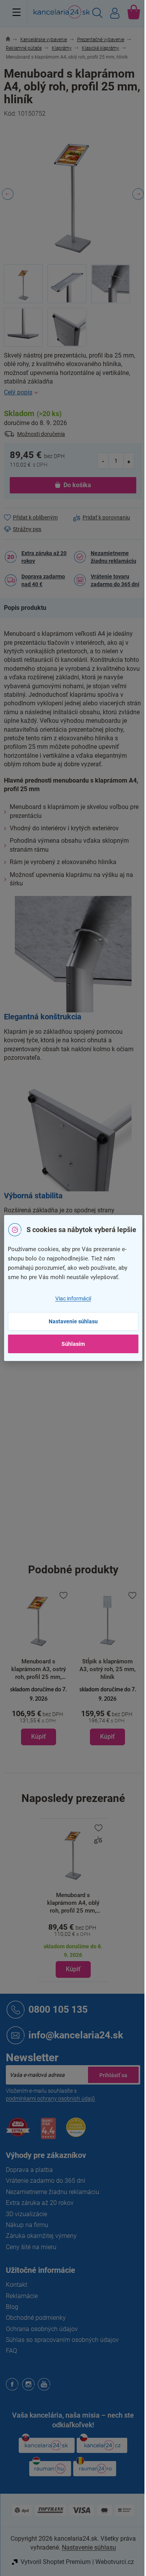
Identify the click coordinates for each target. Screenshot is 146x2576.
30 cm (81, 1515)
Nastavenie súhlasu (73, 1321)
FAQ (11, 2351)
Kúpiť (73, 1969)
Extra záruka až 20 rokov (44, 557)
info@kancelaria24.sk (76, 2035)
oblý (78, 1418)
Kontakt (17, 2285)
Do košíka (77, 485)
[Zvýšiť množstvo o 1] (129, 461)
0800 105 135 (58, 2009)
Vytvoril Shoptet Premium (56, 2562)
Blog (12, 2307)
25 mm (82, 1532)
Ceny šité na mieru (31, 2247)
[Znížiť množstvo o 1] (103, 461)
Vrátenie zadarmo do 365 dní (46, 2181)
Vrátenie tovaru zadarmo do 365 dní (115, 580)
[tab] (29, 608)
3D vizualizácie (26, 2214)
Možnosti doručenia (41, 434)
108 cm (83, 1549)
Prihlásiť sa (113, 2075)
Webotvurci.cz (115, 2562)
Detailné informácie (73, 392)
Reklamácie (22, 2296)
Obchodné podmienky (36, 2318)
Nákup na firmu (27, 2225)
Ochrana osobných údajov (42, 2329)
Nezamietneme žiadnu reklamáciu (113, 557)
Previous (8, 194)
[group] (39, 1668)
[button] (39, 1715)
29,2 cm (83, 1499)
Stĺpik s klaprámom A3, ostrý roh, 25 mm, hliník (39, 1669)
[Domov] (12, 40)
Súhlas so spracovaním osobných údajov (62, 2340)
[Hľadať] (97, 14)
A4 (77, 1434)
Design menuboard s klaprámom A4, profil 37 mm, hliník (108, 1669)
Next (138, 194)
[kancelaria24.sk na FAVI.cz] (18, 2131)
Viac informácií (73, 1298)
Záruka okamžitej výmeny (41, 2236)
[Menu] (17, 12)
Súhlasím (73, 1344)
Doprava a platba (29, 2170)
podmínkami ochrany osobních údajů (50, 2099)
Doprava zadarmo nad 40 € (43, 580)
